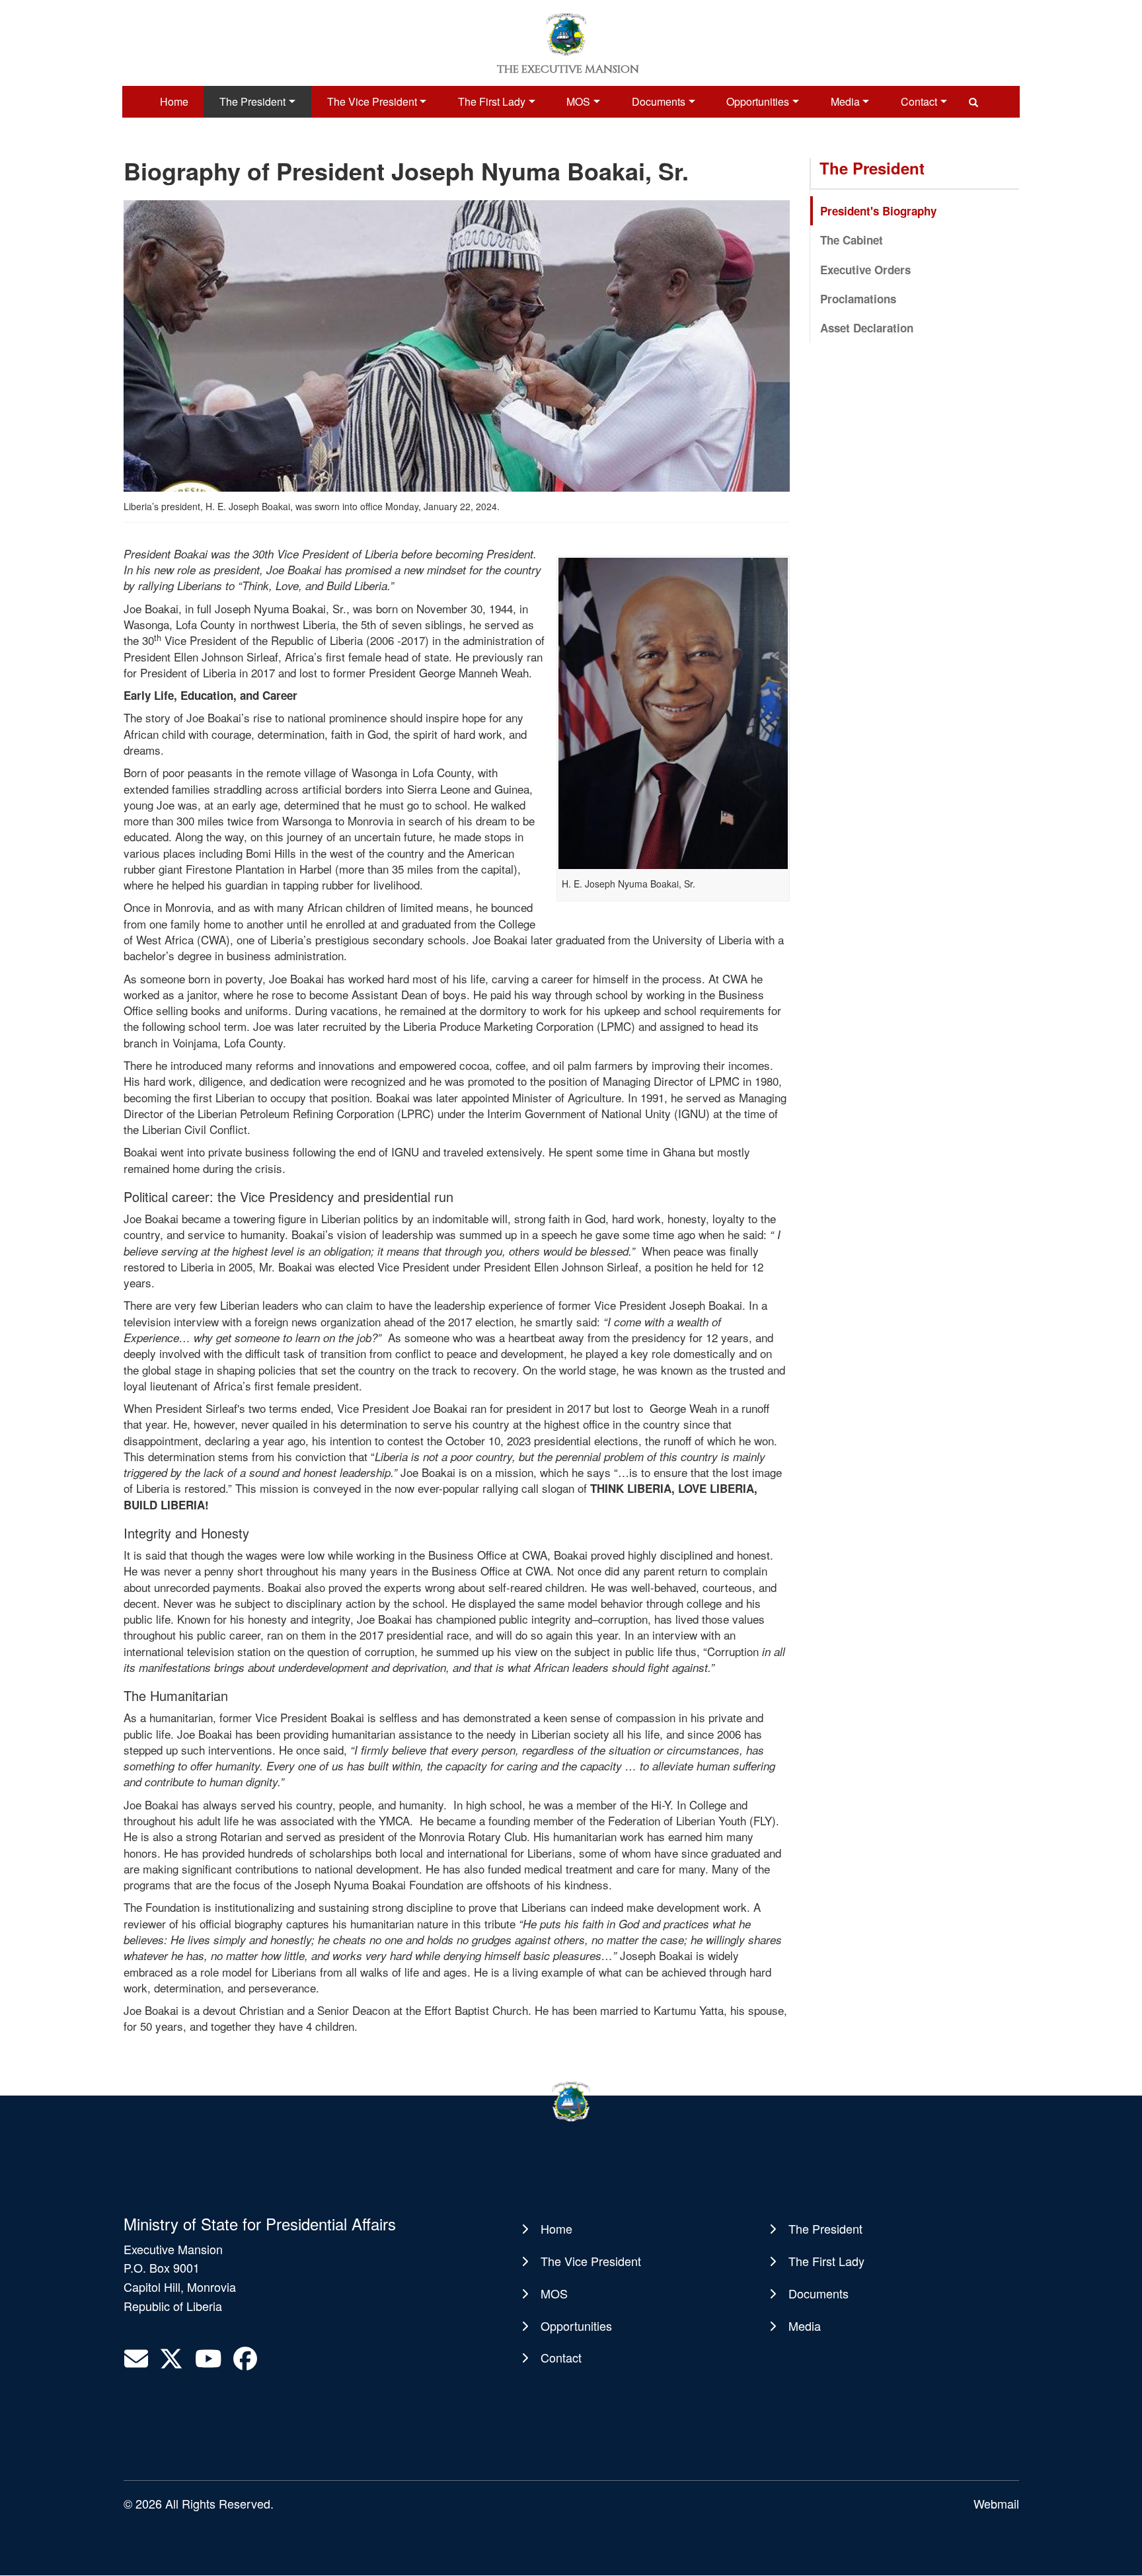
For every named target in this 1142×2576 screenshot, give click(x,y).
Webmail (996, 2503)
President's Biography (878, 211)
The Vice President (372, 101)
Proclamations (858, 299)
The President (252, 101)
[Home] (566, 33)
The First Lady (492, 101)
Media (845, 101)
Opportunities (758, 101)
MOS (578, 101)
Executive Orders (865, 270)
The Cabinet (852, 240)
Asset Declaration (867, 328)
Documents (659, 101)
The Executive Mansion (568, 69)
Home (174, 101)
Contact (919, 101)
